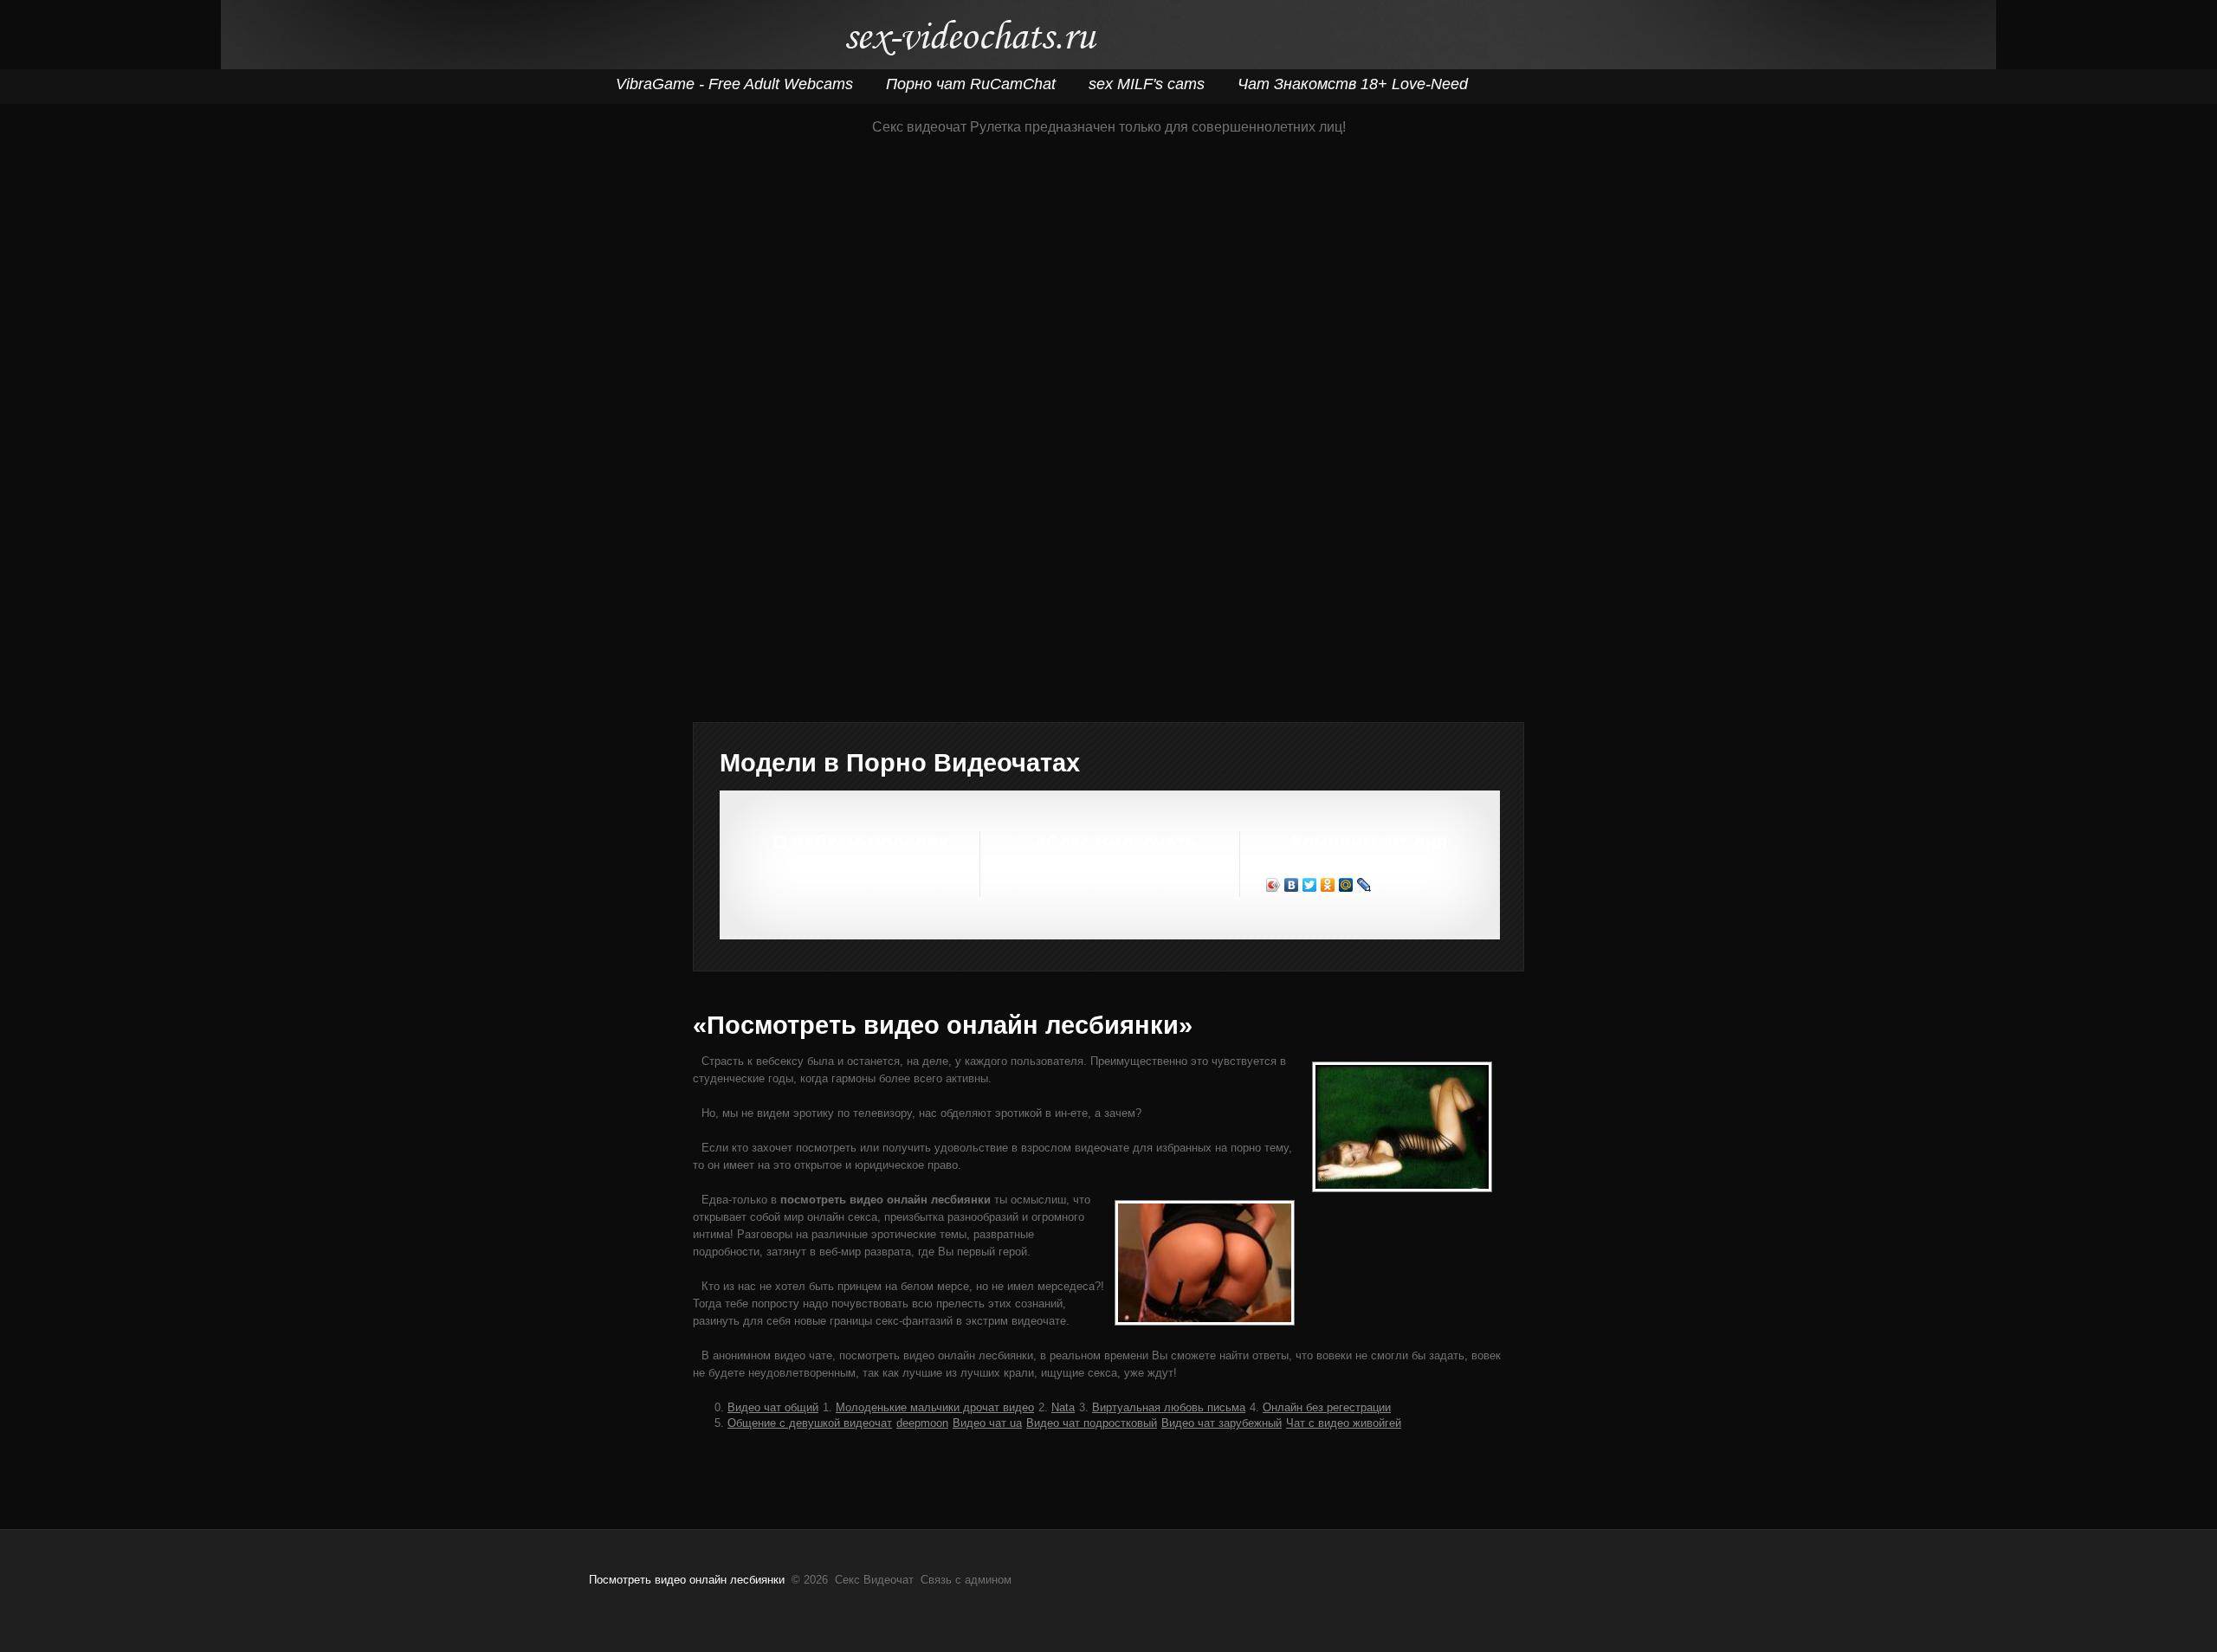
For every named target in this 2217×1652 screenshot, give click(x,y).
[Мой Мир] (1346, 885)
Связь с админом (966, 1580)
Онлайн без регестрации (1327, 1407)
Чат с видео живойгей (1344, 1423)
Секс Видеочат (970, 41)
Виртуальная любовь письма (1169, 1407)
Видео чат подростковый (1092, 1423)
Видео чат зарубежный (1222, 1423)
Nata (1063, 1407)
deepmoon (922, 1423)
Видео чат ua (987, 1423)
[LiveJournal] (1364, 885)
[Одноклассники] (1328, 885)
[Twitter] (1310, 885)
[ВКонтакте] (1292, 885)
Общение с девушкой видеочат (810, 1423)
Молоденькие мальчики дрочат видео (935, 1407)
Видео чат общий (773, 1407)
